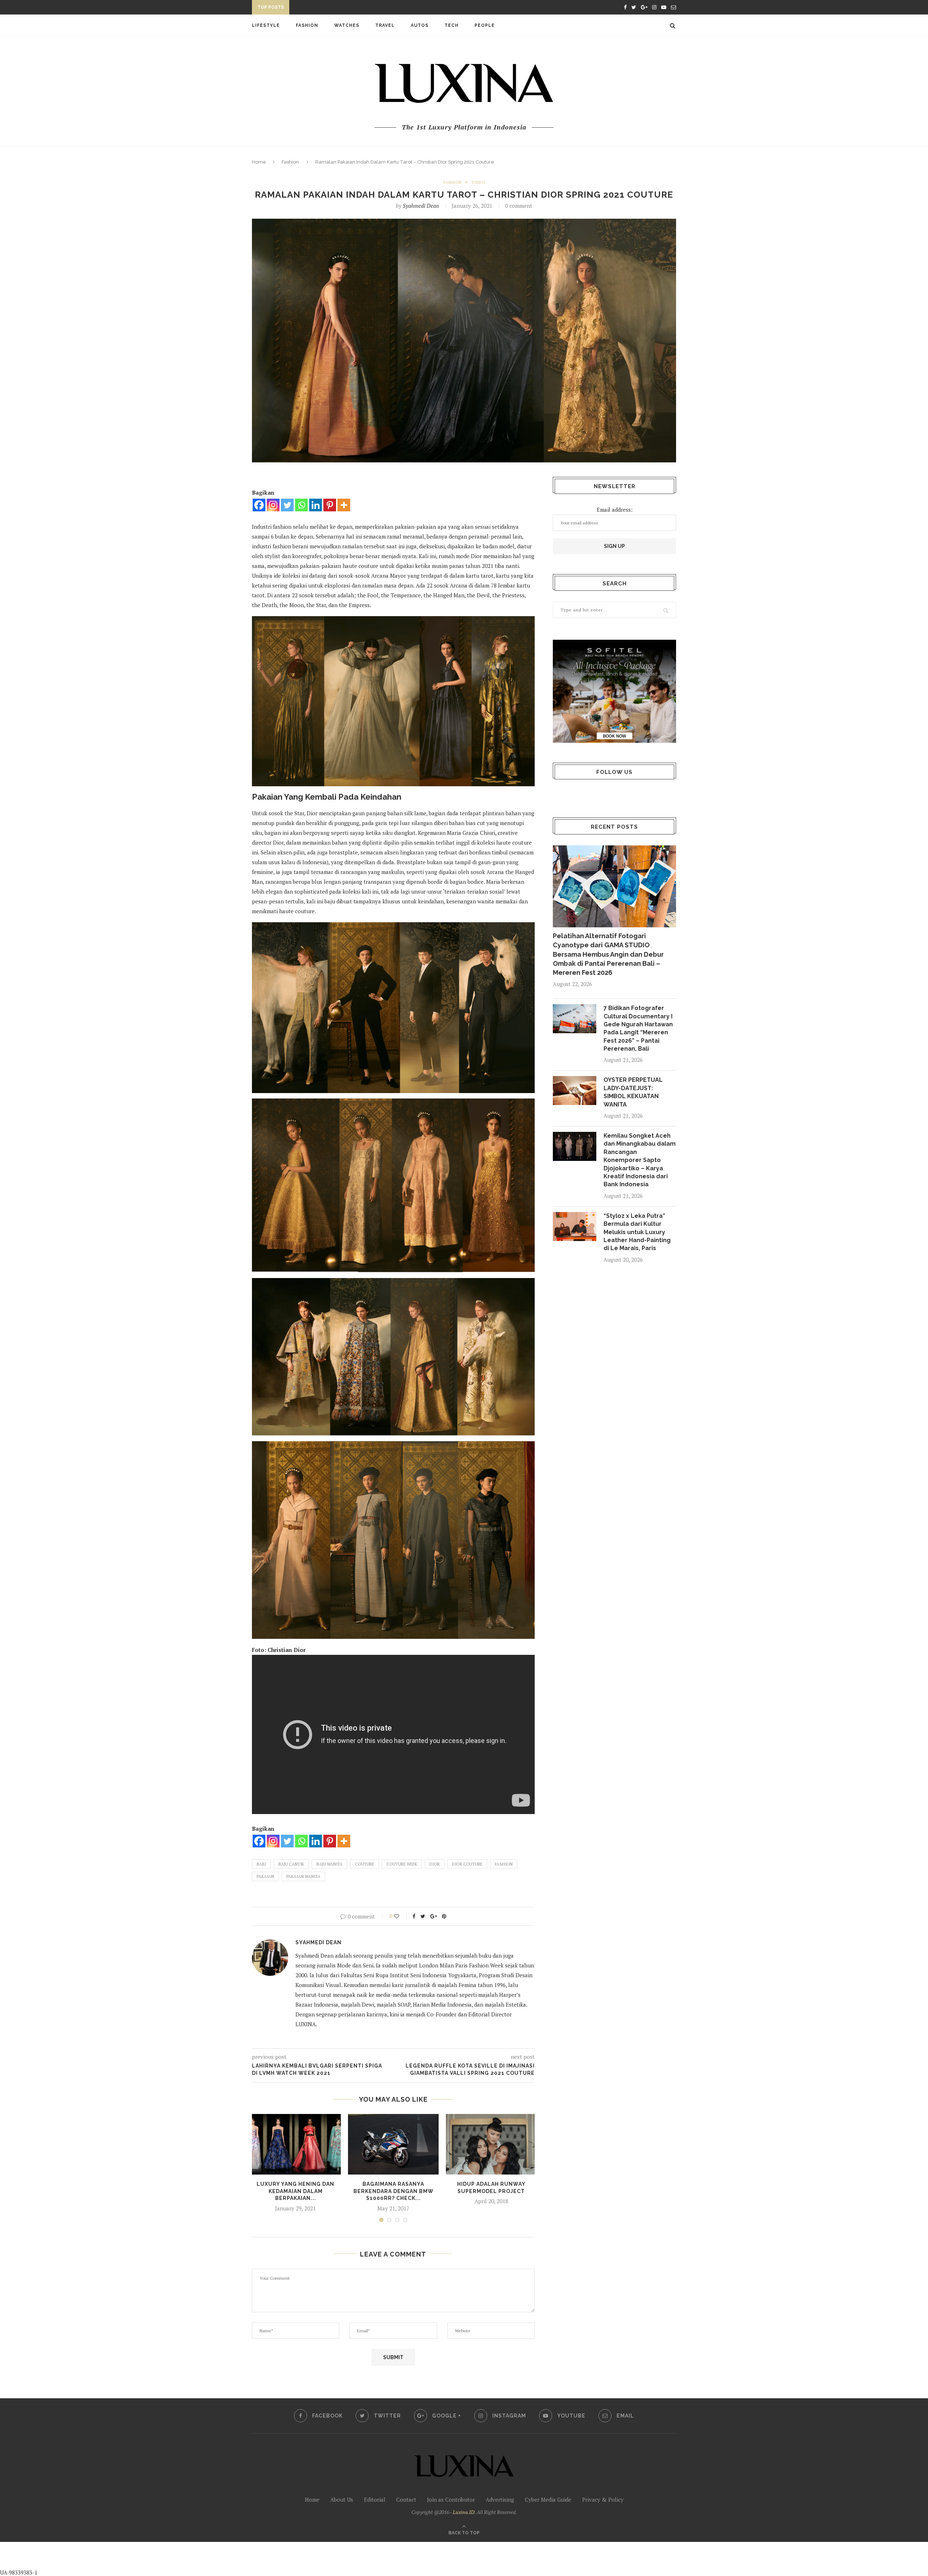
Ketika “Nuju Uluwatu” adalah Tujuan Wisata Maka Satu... (372, 8)
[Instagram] (273, 505)
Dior (435, 1864)
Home (259, 162)
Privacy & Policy (603, 2499)
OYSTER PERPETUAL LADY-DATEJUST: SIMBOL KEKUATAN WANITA (633, 1092)
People (485, 25)
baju (261, 1864)
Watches (347, 25)
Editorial (375, 2499)
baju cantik (291, 1864)
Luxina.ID (464, 2512)
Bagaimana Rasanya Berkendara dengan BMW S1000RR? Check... (393, 2191)
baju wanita (330, 1864)
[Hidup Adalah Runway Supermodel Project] (491, 2144)
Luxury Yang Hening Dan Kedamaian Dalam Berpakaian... (295, 2191)
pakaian (265, 1876)
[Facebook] (259, 505)
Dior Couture (467, 1864)
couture (364, 1864)
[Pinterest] (330, 505)
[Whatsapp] (301, 505)
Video (478, 182)
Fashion (307, 25)
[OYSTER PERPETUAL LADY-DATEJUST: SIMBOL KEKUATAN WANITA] (575, 1091)
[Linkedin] (316, 505)
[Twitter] (287, 505)
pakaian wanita (303, 1876)
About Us (342, 2499)
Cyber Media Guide (548, 2499)
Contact (406, 2499)
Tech (451, 25)
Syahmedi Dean (421, 206)
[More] (344, 505)
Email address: (615, 510)
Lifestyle (266, 25)
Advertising (500, 2499)
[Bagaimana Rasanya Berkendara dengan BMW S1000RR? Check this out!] (393, 2144)
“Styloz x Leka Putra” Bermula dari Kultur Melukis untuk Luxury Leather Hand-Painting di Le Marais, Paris (637, 1232)
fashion (504, 1864)
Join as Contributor (451, 2499)
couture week (402, 1864)
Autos (420, 25)
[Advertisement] (171, 2558)
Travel (385, 25)
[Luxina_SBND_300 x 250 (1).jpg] (614, 691)
